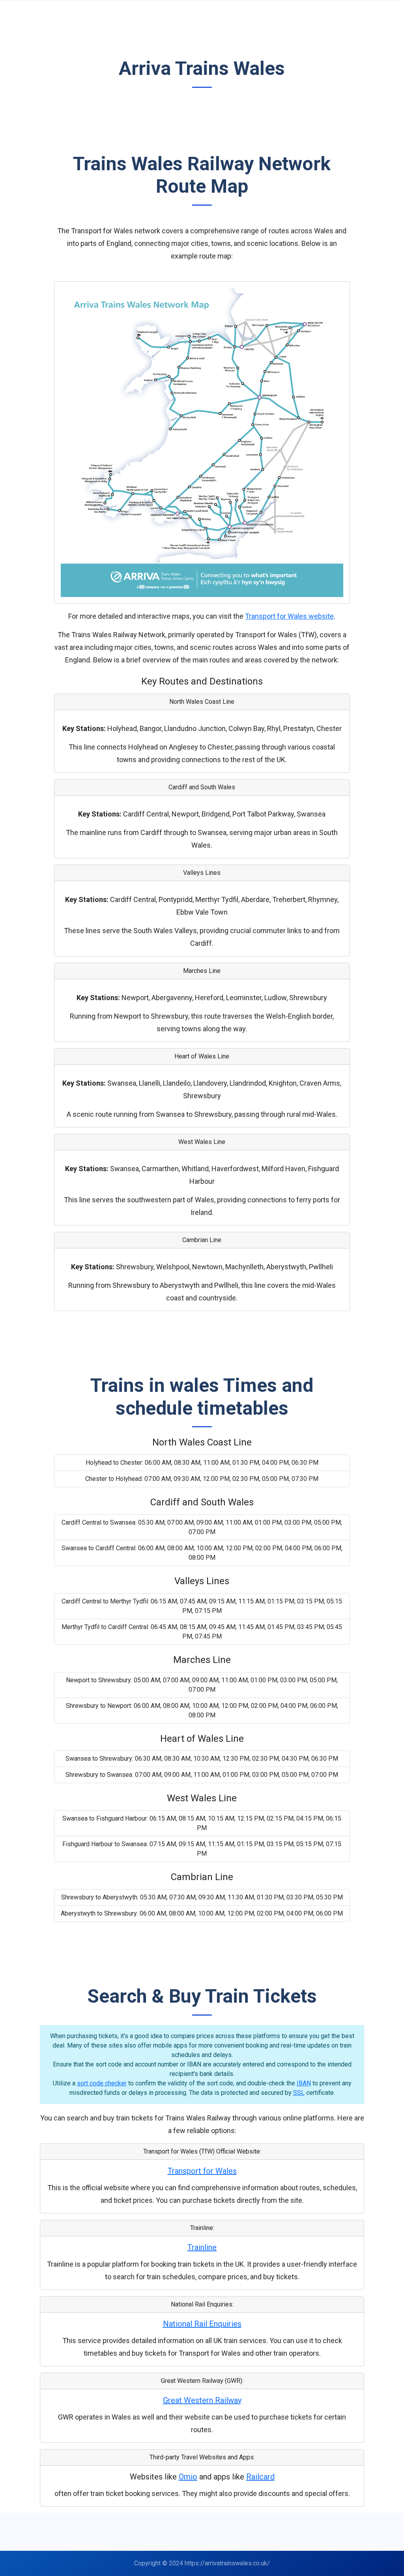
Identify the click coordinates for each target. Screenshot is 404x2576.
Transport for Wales (202, 2171)
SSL (299, 2093)
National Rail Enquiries (202, 2324)
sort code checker (102, 2083)
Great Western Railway (202, 2400)
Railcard (260, 2477)
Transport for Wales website (289, 616)
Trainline (202, 2247)
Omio (188, 2477)
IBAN (304, 2083)
